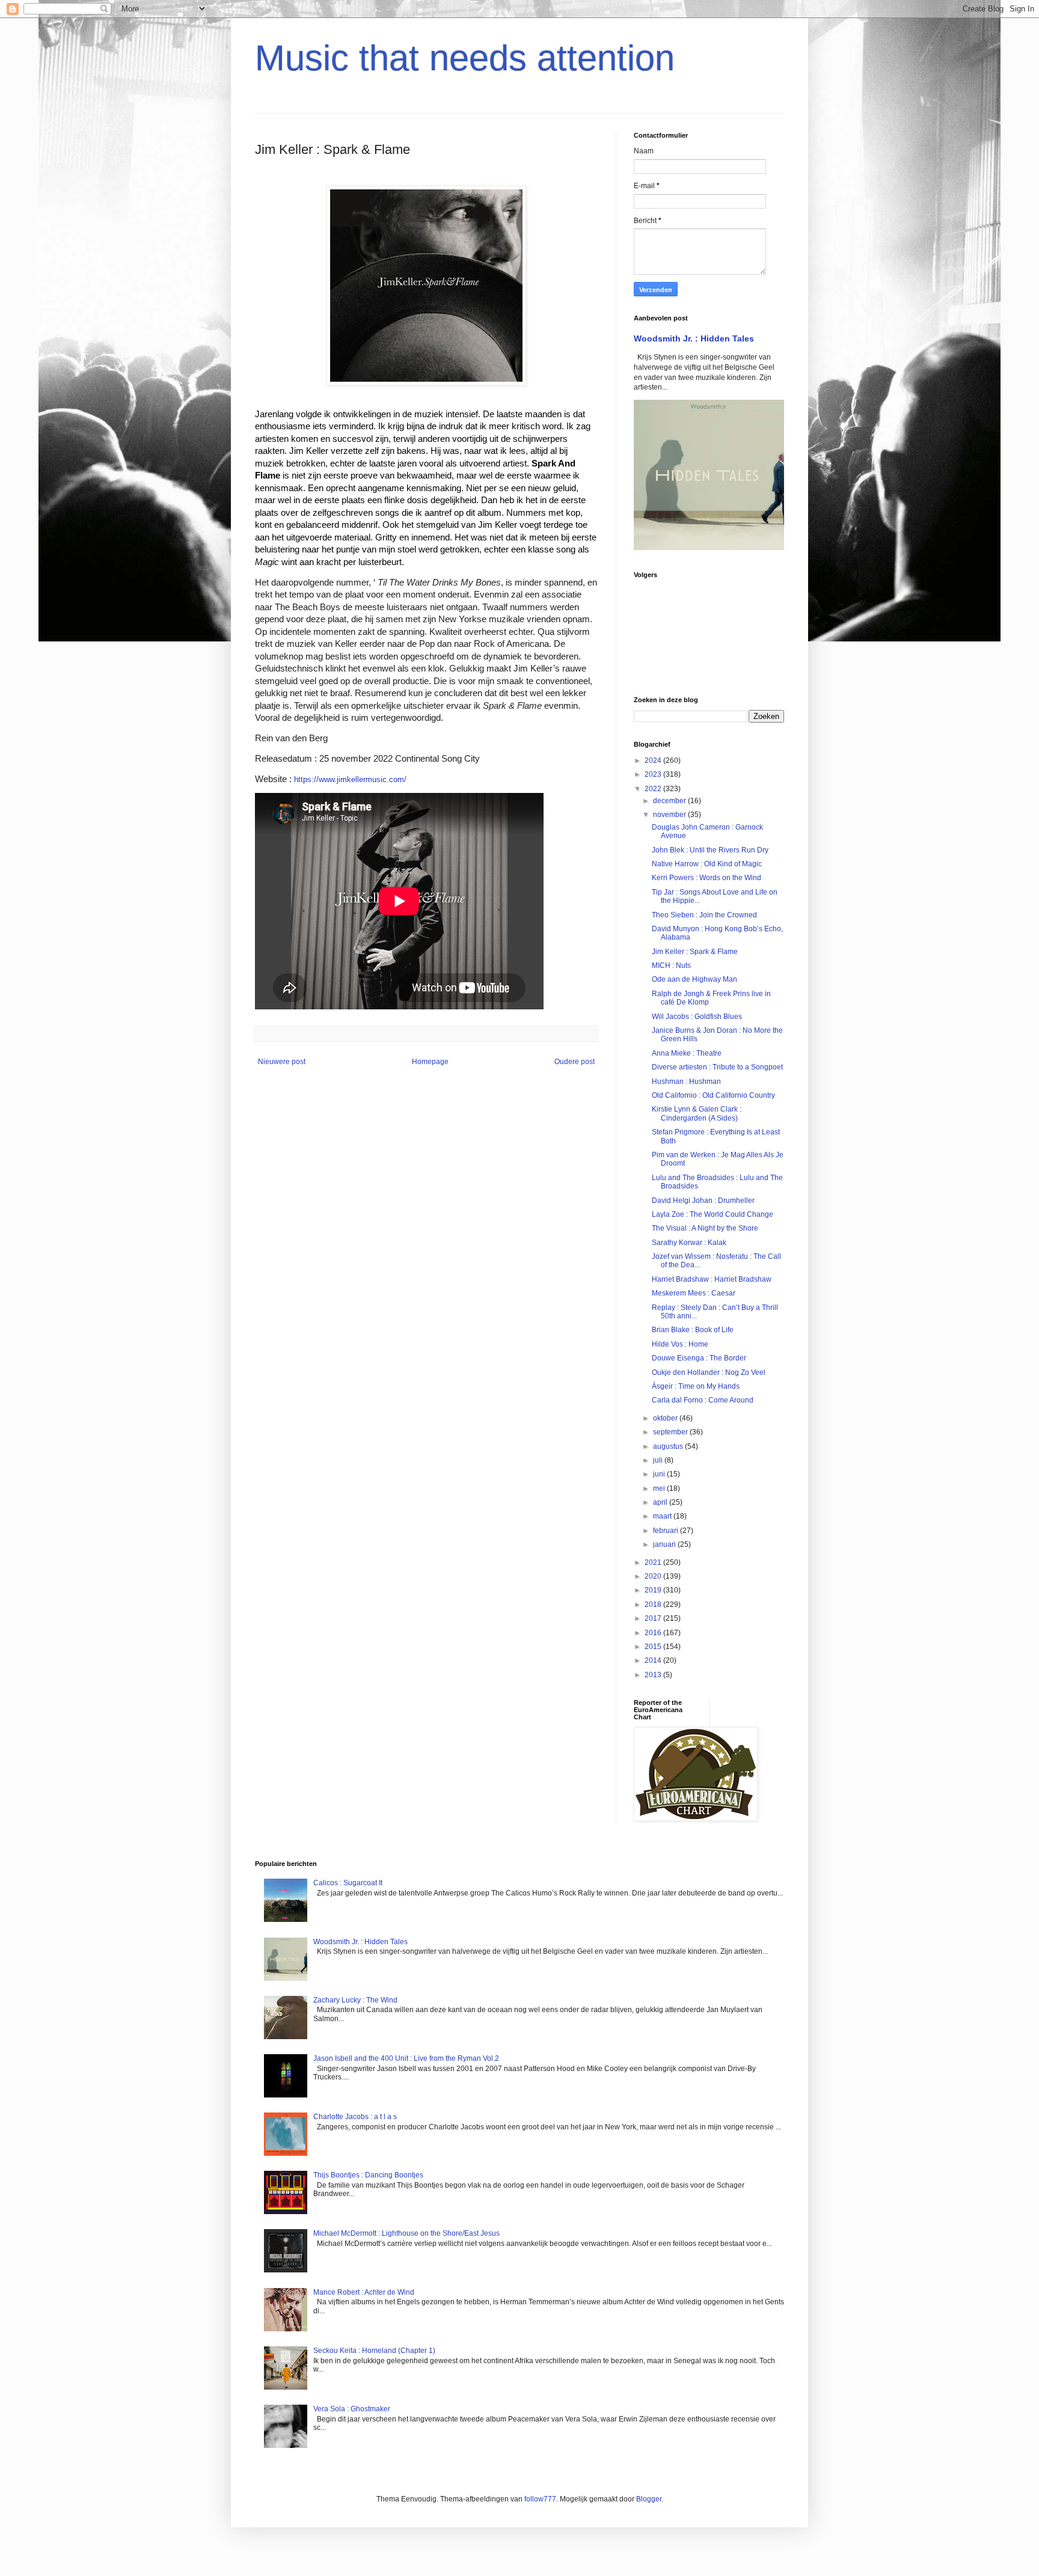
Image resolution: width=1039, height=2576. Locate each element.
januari (665, 1544)
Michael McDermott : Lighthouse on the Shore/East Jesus (406, 2233)
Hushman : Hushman (686, 1081)
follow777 (540, 2499)
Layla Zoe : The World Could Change (713, 1214)
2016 (654, 1633)
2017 (654, 1618)
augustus (669, 1446)
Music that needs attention (465, 58)
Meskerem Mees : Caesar (694, 1293)
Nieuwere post (282, 1062)
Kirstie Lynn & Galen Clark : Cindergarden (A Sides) (697, 1113)
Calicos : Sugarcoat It (348, 1883)
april (661, 1502)
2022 (654, 789)
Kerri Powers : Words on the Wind (706, 878)
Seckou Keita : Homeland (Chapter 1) (374, 2351)
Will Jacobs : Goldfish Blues (697, 1017)
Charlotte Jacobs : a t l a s (355, 2117)
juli (659, 1460)
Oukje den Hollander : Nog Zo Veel (709, 1372)
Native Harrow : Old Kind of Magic (707, 864)
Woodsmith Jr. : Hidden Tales (694, 338)
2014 (654, 1660)
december (670, 801)
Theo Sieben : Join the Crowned (704, 915)
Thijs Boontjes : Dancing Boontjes (368, 2175)
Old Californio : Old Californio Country (713, 1095)
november (670, 815)
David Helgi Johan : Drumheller (703, 1201)
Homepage (430, 1062)
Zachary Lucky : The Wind (355, 2000)
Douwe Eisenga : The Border (699, 1358)
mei (660, 1488)
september (671, 1432)
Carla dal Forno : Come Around (703, 1400)
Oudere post (575, 1062)
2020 (654, 1576)
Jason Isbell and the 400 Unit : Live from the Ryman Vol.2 (406, 2058)
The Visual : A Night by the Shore (705, 1228)
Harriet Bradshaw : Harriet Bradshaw (712, 1279)
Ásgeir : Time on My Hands (696, 1386)
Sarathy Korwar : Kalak (689, 1243)
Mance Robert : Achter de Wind (364, 2292)
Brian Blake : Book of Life (693, 1330)
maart (663, 1516)
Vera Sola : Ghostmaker (352, 2409)
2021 (654, 1562)
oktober (666, 1418)
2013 (654, 1675)
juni (660, 1474)
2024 (654, 760)
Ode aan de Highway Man (694, 979)
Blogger (649, 2499)
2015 (654, 1647)
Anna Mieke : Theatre (687, 1053)
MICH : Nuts (671, 965)
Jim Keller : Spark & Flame (695, 952)
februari (667, 1531)
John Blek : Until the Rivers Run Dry (710, 850)
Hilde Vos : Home (680, 1344)
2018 (654, 1605)
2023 (654, 774)
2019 (654, 1590)
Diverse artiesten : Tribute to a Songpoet (717, 1067)
